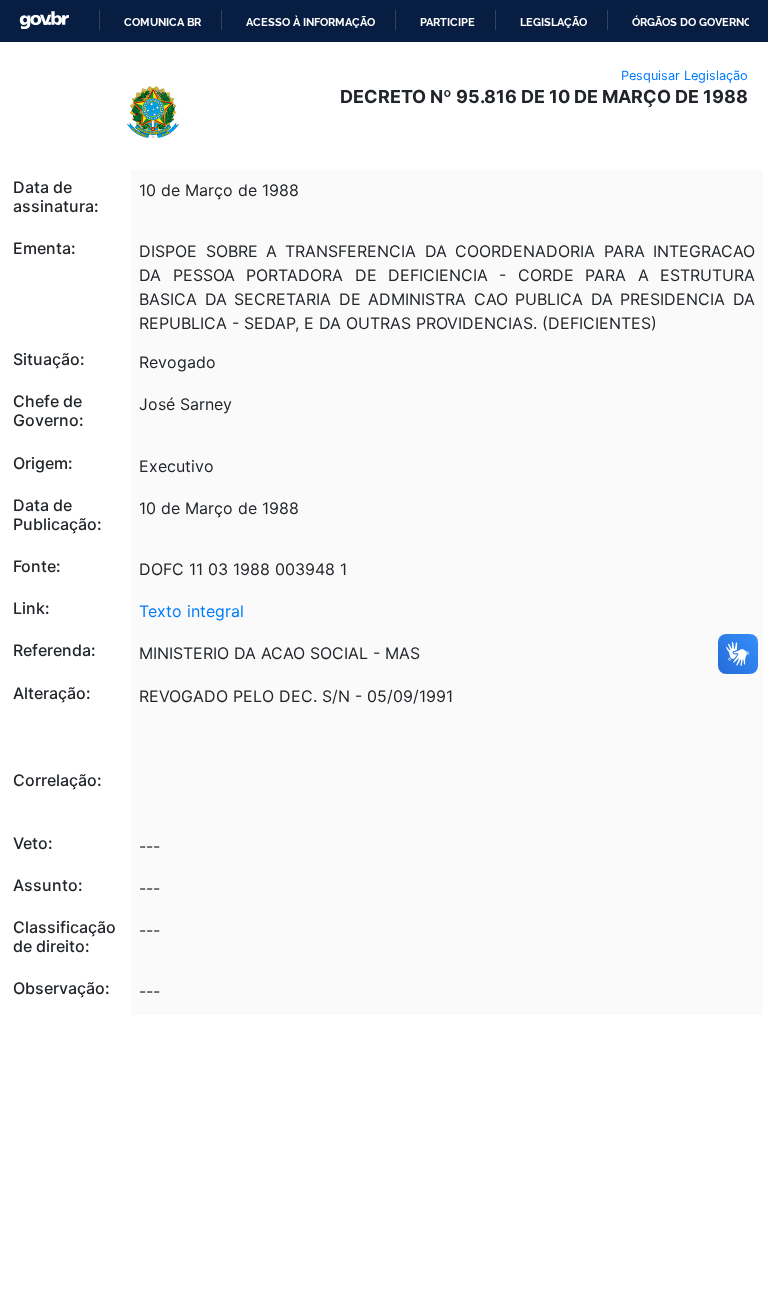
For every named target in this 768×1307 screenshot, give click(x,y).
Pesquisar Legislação (684, 75)
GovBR (44, 20)
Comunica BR (162, 22)
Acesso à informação (310, 22)
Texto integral (191, 611)
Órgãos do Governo (692, 22)
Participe (447, 22)
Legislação (553, 22)
